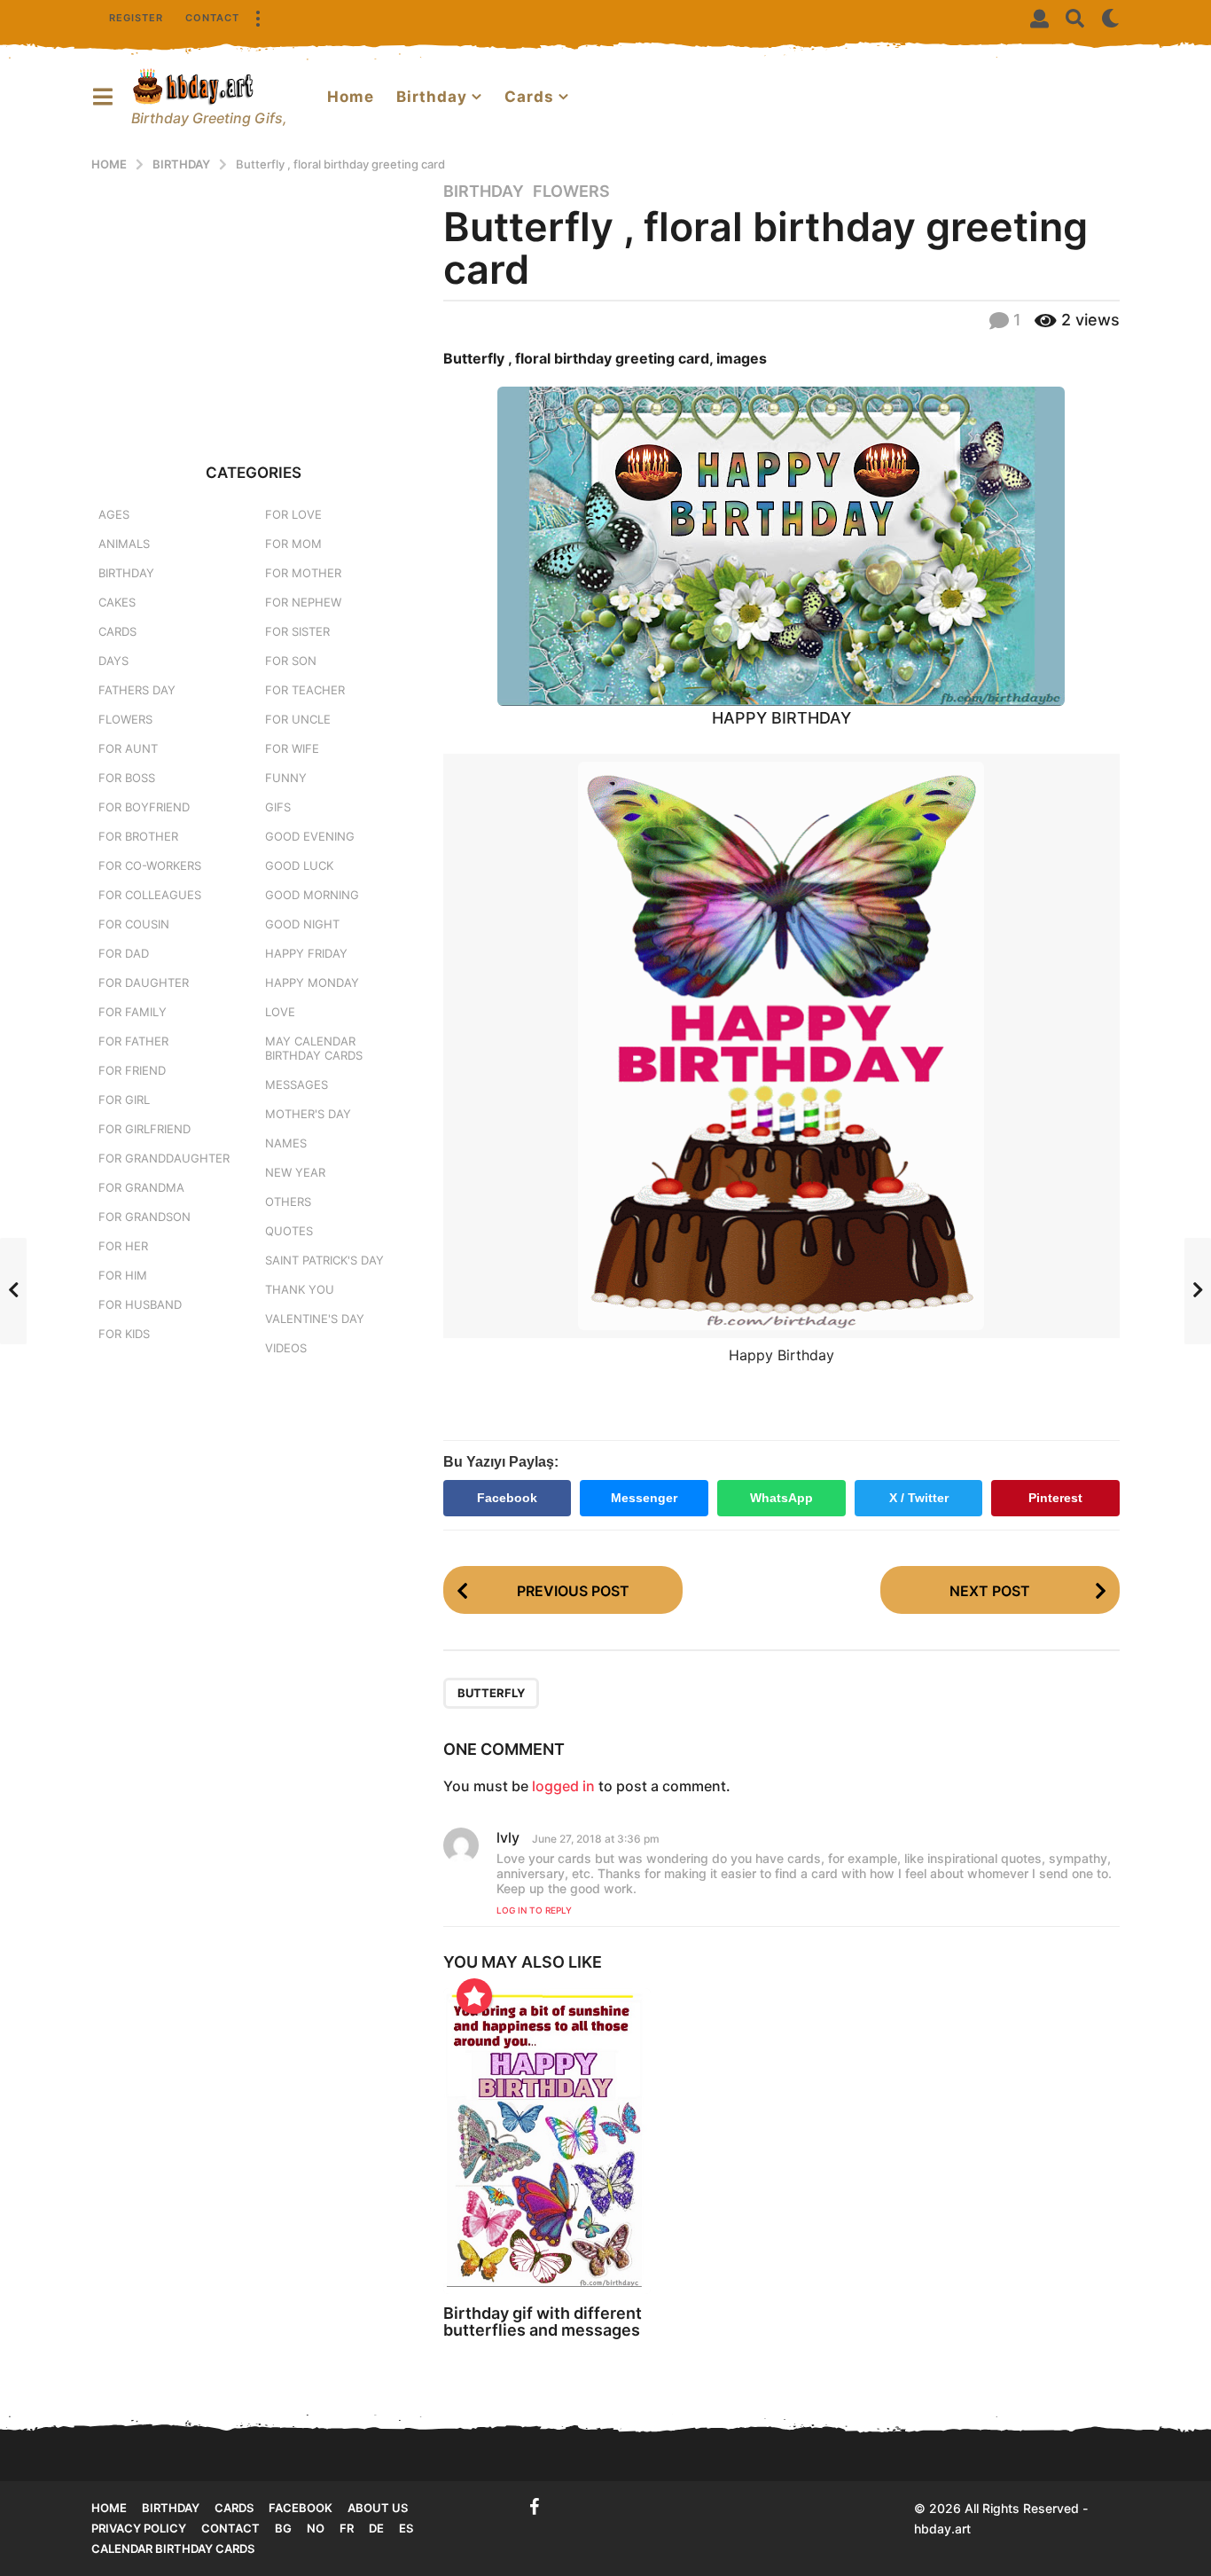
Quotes (289, 1231)
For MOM (293, 544)
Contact (212, 18)
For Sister (297, 631)
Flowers (571, 192)
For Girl (124, 1100)
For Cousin (134, 924)
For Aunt (128, 748)
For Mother (303, 573)
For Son (291, 661)
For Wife (292, 748)
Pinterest (1055, 1498)
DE (376, 2528)
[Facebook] (535, 2507)
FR (347, 2528)
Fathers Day (137, 690)
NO (316, 2528)
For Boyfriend (144, 807)
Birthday (432, 97)
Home (351, 97)
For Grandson (145, 1217)
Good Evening (310, 836)
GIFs (278, 807)
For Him (123, 1275)
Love (280, 1012)
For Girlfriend (145, 1129)
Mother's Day (308, 1114)
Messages (297, 1084)
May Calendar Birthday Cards (314, 1048)
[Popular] (474, 1996)
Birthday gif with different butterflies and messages (543, 2322)
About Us (378, 2508)
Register (136, 18)
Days (113, 661)
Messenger (644, 1498)
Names (286, 1143)
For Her (123, 1246)
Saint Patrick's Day (324, 1260)
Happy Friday (306, 953)
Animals (124, 544)
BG (283, 2528)
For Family (133, 1012)
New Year (295, 1172)
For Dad (124, 953)
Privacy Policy (139, 2528)
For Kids (124, 1334)
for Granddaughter (164, 1158)
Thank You (300, 1289)
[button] (257, 18)
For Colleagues (150, 895)
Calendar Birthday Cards (173, 2549)
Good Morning (312, 895)
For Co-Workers (150, 865)
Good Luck (299, 865)
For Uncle (298, 719)
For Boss (127, 778)
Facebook (507, 1498)
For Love (293, 514)
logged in (563, 1786)
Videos (286, 1348)
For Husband (140, 1304)
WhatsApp (781, 1498)
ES (406, 2528)
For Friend (132, 1070)
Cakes (117, 602)
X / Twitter (919, 1498)
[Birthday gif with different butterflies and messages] (547, 2141)
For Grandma (141, 1187)
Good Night (302, 924)
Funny (286, 778)
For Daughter (144, 983)
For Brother (138, 836)
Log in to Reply (534, 1910)
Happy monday (312, 983)
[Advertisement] (254, 305)
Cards (529, 97)
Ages (114, 514)
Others (288, 1202)
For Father (133, 1041)
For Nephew (303, 602)
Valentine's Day (315, 1319)
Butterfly (491, 1693)
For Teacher (305, 690)
